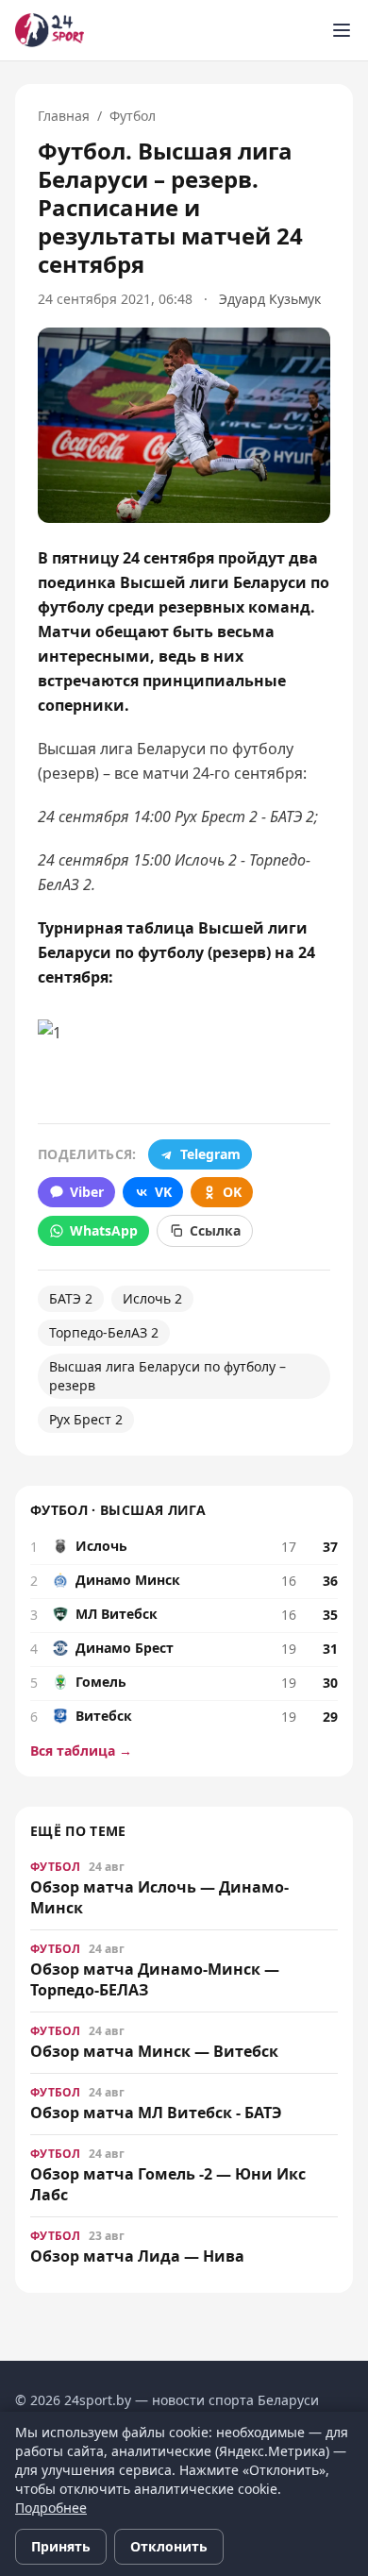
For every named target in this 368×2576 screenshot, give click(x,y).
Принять (61, 2546)
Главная (64, 116)
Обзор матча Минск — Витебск (154, 2051)
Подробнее (51, 2508)
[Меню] (342, 30)
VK (163, 1192)
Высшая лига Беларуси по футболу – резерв (167, 1376)
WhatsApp (104, 1230)
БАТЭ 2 (71, 1298)
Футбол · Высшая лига (118, 1510)
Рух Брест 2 (86, 1419)
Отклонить (169, 2546)
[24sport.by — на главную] (50, 30)
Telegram (210, 1154)
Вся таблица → (81, 1751)
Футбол (133, 116)
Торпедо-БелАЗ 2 (104, 1332)
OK (232, 1192)
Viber (87, 1192)
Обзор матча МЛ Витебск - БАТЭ (156, 2113)
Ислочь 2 (152, 1298)
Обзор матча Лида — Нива (137, 2256)
